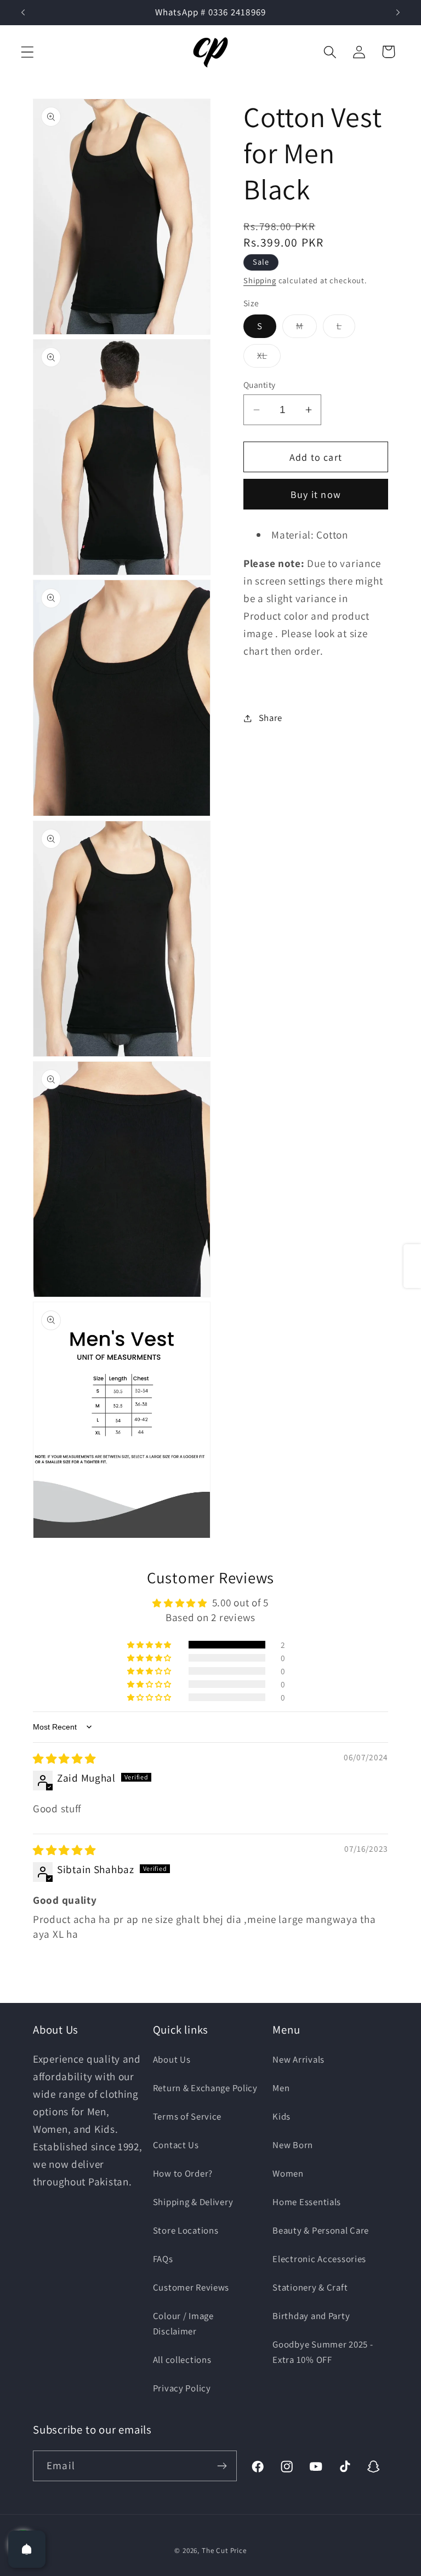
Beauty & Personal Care (321, 2230)
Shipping (260, 280)
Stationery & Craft (310, 2287)
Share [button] (271, 718)
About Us (172, 2059)
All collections (182, 2360)
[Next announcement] (398, 13)
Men (281, 2088)
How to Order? (183, 2173)
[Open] (27, 2549)
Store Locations (186, 2230)
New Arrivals (298, 2059)
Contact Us (176, 2145)
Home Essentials (307, 2202)
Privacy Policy (182, 2388)
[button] (28, 52)
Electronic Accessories (319, 2259)
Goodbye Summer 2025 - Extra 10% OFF (323, 2352)
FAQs (163, 2259)
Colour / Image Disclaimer (183, 2323)
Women (288, 2173)
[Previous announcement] (23, 13)
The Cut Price (224, 2551)
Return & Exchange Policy (205, 2088)
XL (269, 358)
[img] (64, 1759)
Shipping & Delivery (193, 2202)
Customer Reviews (191, 2287)
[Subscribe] (222, 2466)
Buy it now (316, 494)
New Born (293, 2145)
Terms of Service (187, 2116)
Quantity (260, 385)
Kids (281, 2116)
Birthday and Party (311, 2316)
